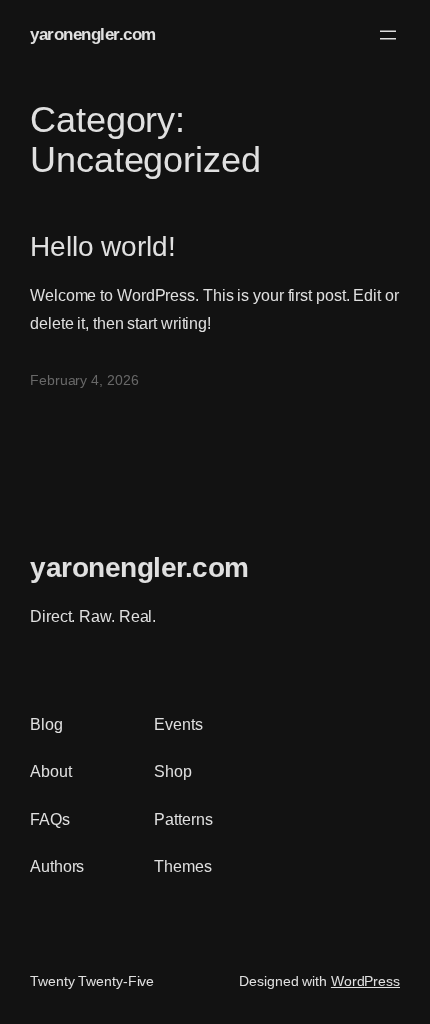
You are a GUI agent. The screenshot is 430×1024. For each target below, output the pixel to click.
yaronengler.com (93, 34)
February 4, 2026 (84, 380)
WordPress (365, 981)
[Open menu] (388, 35)
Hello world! (103, 246)
